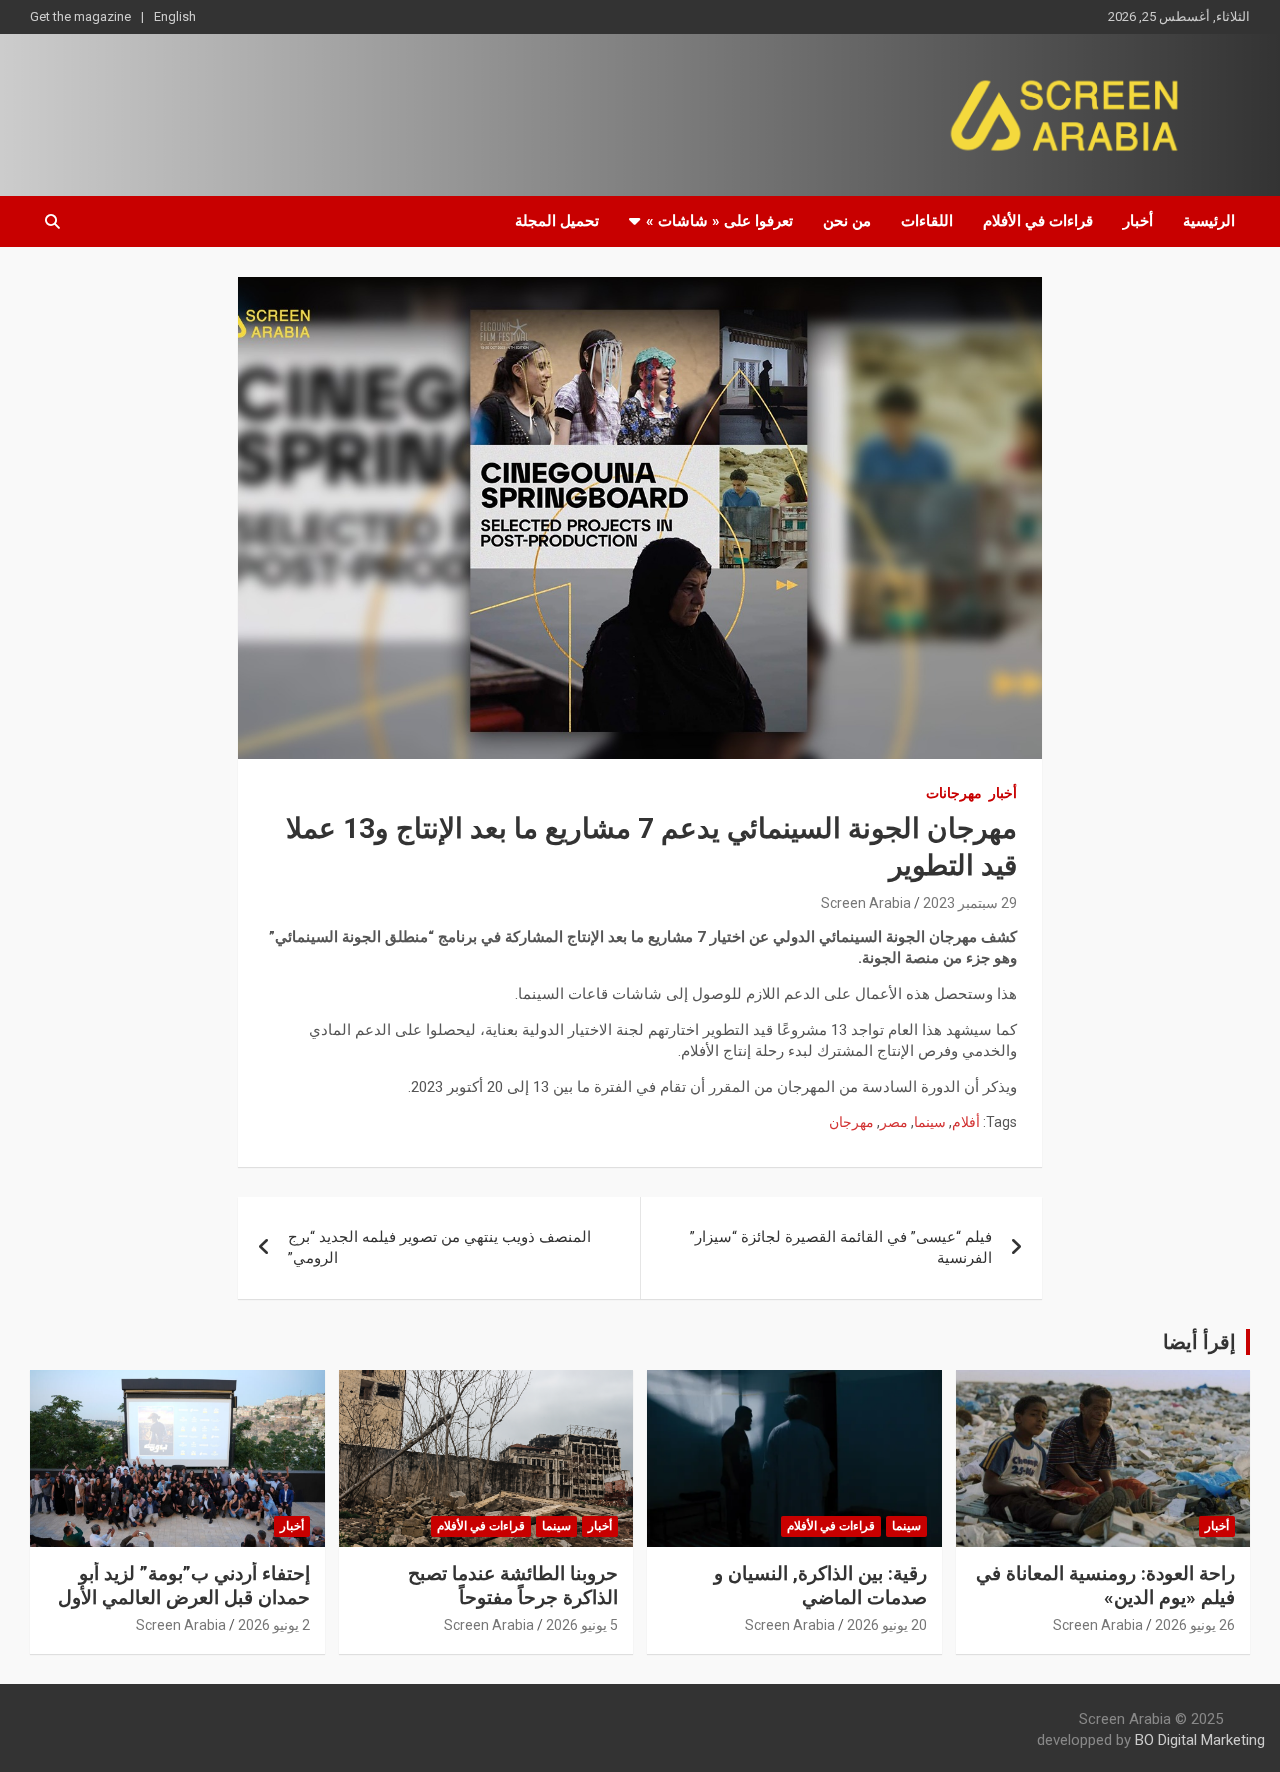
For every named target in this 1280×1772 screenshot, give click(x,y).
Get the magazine (80, 16)
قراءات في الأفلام (1038, 221)
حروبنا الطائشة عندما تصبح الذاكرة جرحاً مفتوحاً (513, 1586)
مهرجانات (954, 793)
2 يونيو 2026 (274, 1625)
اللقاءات (927, 221)
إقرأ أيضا (1199, 1342)
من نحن (847, 221)
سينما (930, 1122)
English (175, 16)
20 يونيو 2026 (887, 1625)
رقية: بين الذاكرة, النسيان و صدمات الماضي (820, 1586)
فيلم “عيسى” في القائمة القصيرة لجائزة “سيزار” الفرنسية (841, 1247)
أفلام (966, 1122)
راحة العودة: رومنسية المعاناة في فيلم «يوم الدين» (1105, 1586)
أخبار (1138, 221)
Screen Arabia (866, 903)
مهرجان (851, 1122)
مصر (894, 1122)
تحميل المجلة (557, 221)
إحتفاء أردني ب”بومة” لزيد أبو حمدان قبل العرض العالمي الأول (184, 1586)
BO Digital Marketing (1200, 1740)
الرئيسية (1209, 221)
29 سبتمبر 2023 (970, 903)
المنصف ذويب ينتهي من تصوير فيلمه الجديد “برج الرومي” (439, 1247)
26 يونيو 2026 (1195, 1625)
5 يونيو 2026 (582, 1625)
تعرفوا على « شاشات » (719, 221)
